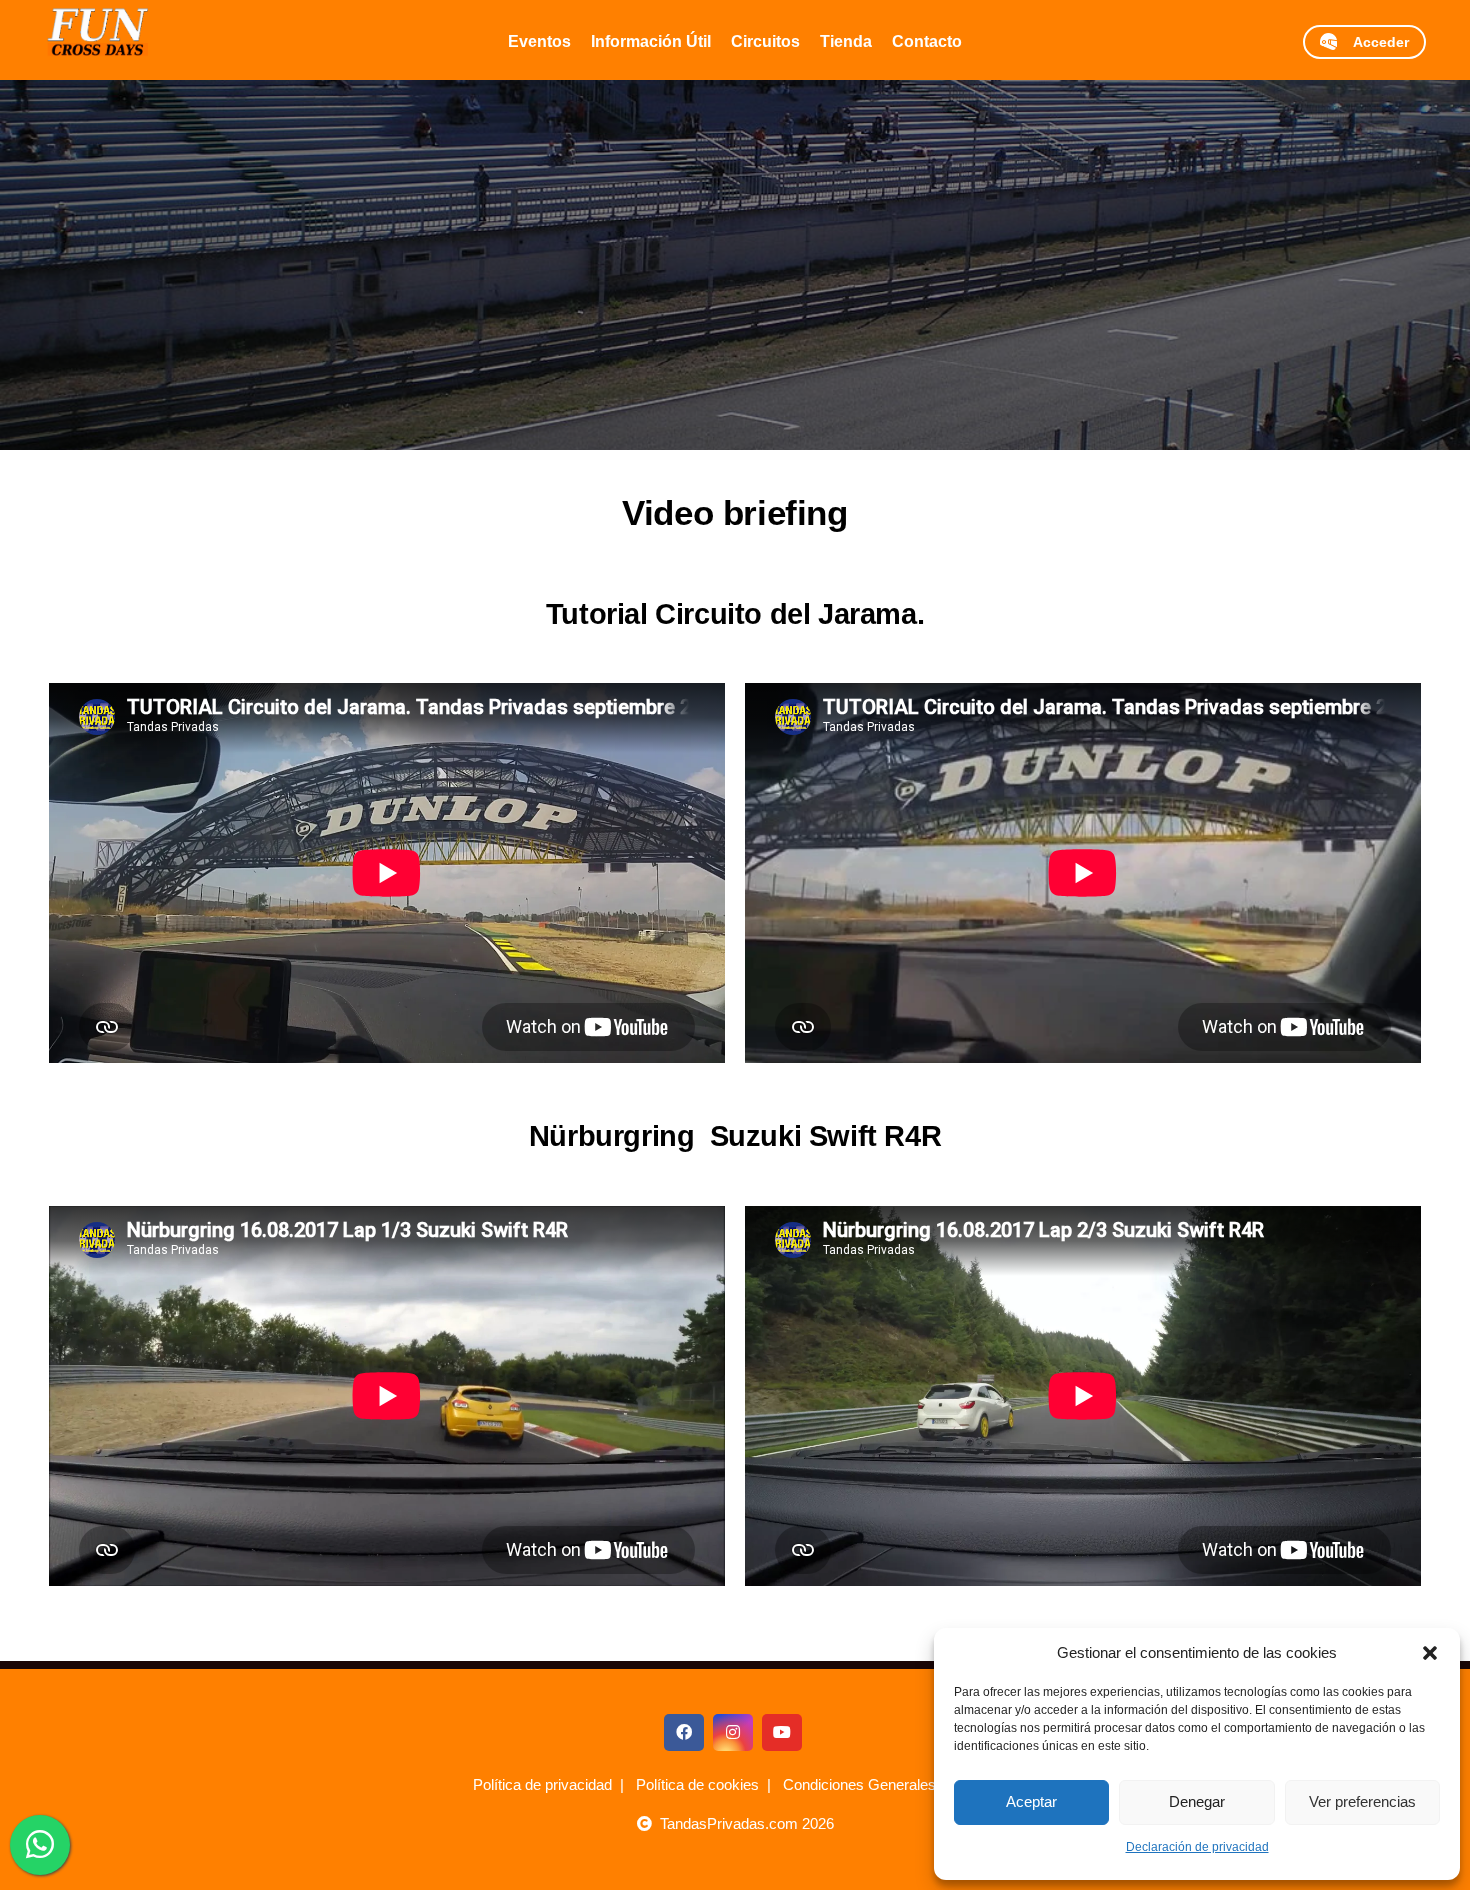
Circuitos (765, 41)
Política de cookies (697, 1784)
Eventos (539, 41)
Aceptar (1031, 1801)
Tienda (846, 41)
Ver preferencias (1362, 1801)
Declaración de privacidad (1197, 1847)
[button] (1430, 1653)
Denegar (1197, 1801)
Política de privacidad (542, 1784)
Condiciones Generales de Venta (890, 1784)
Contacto (927, 41)
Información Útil (651, 41)
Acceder (1373, 42)
